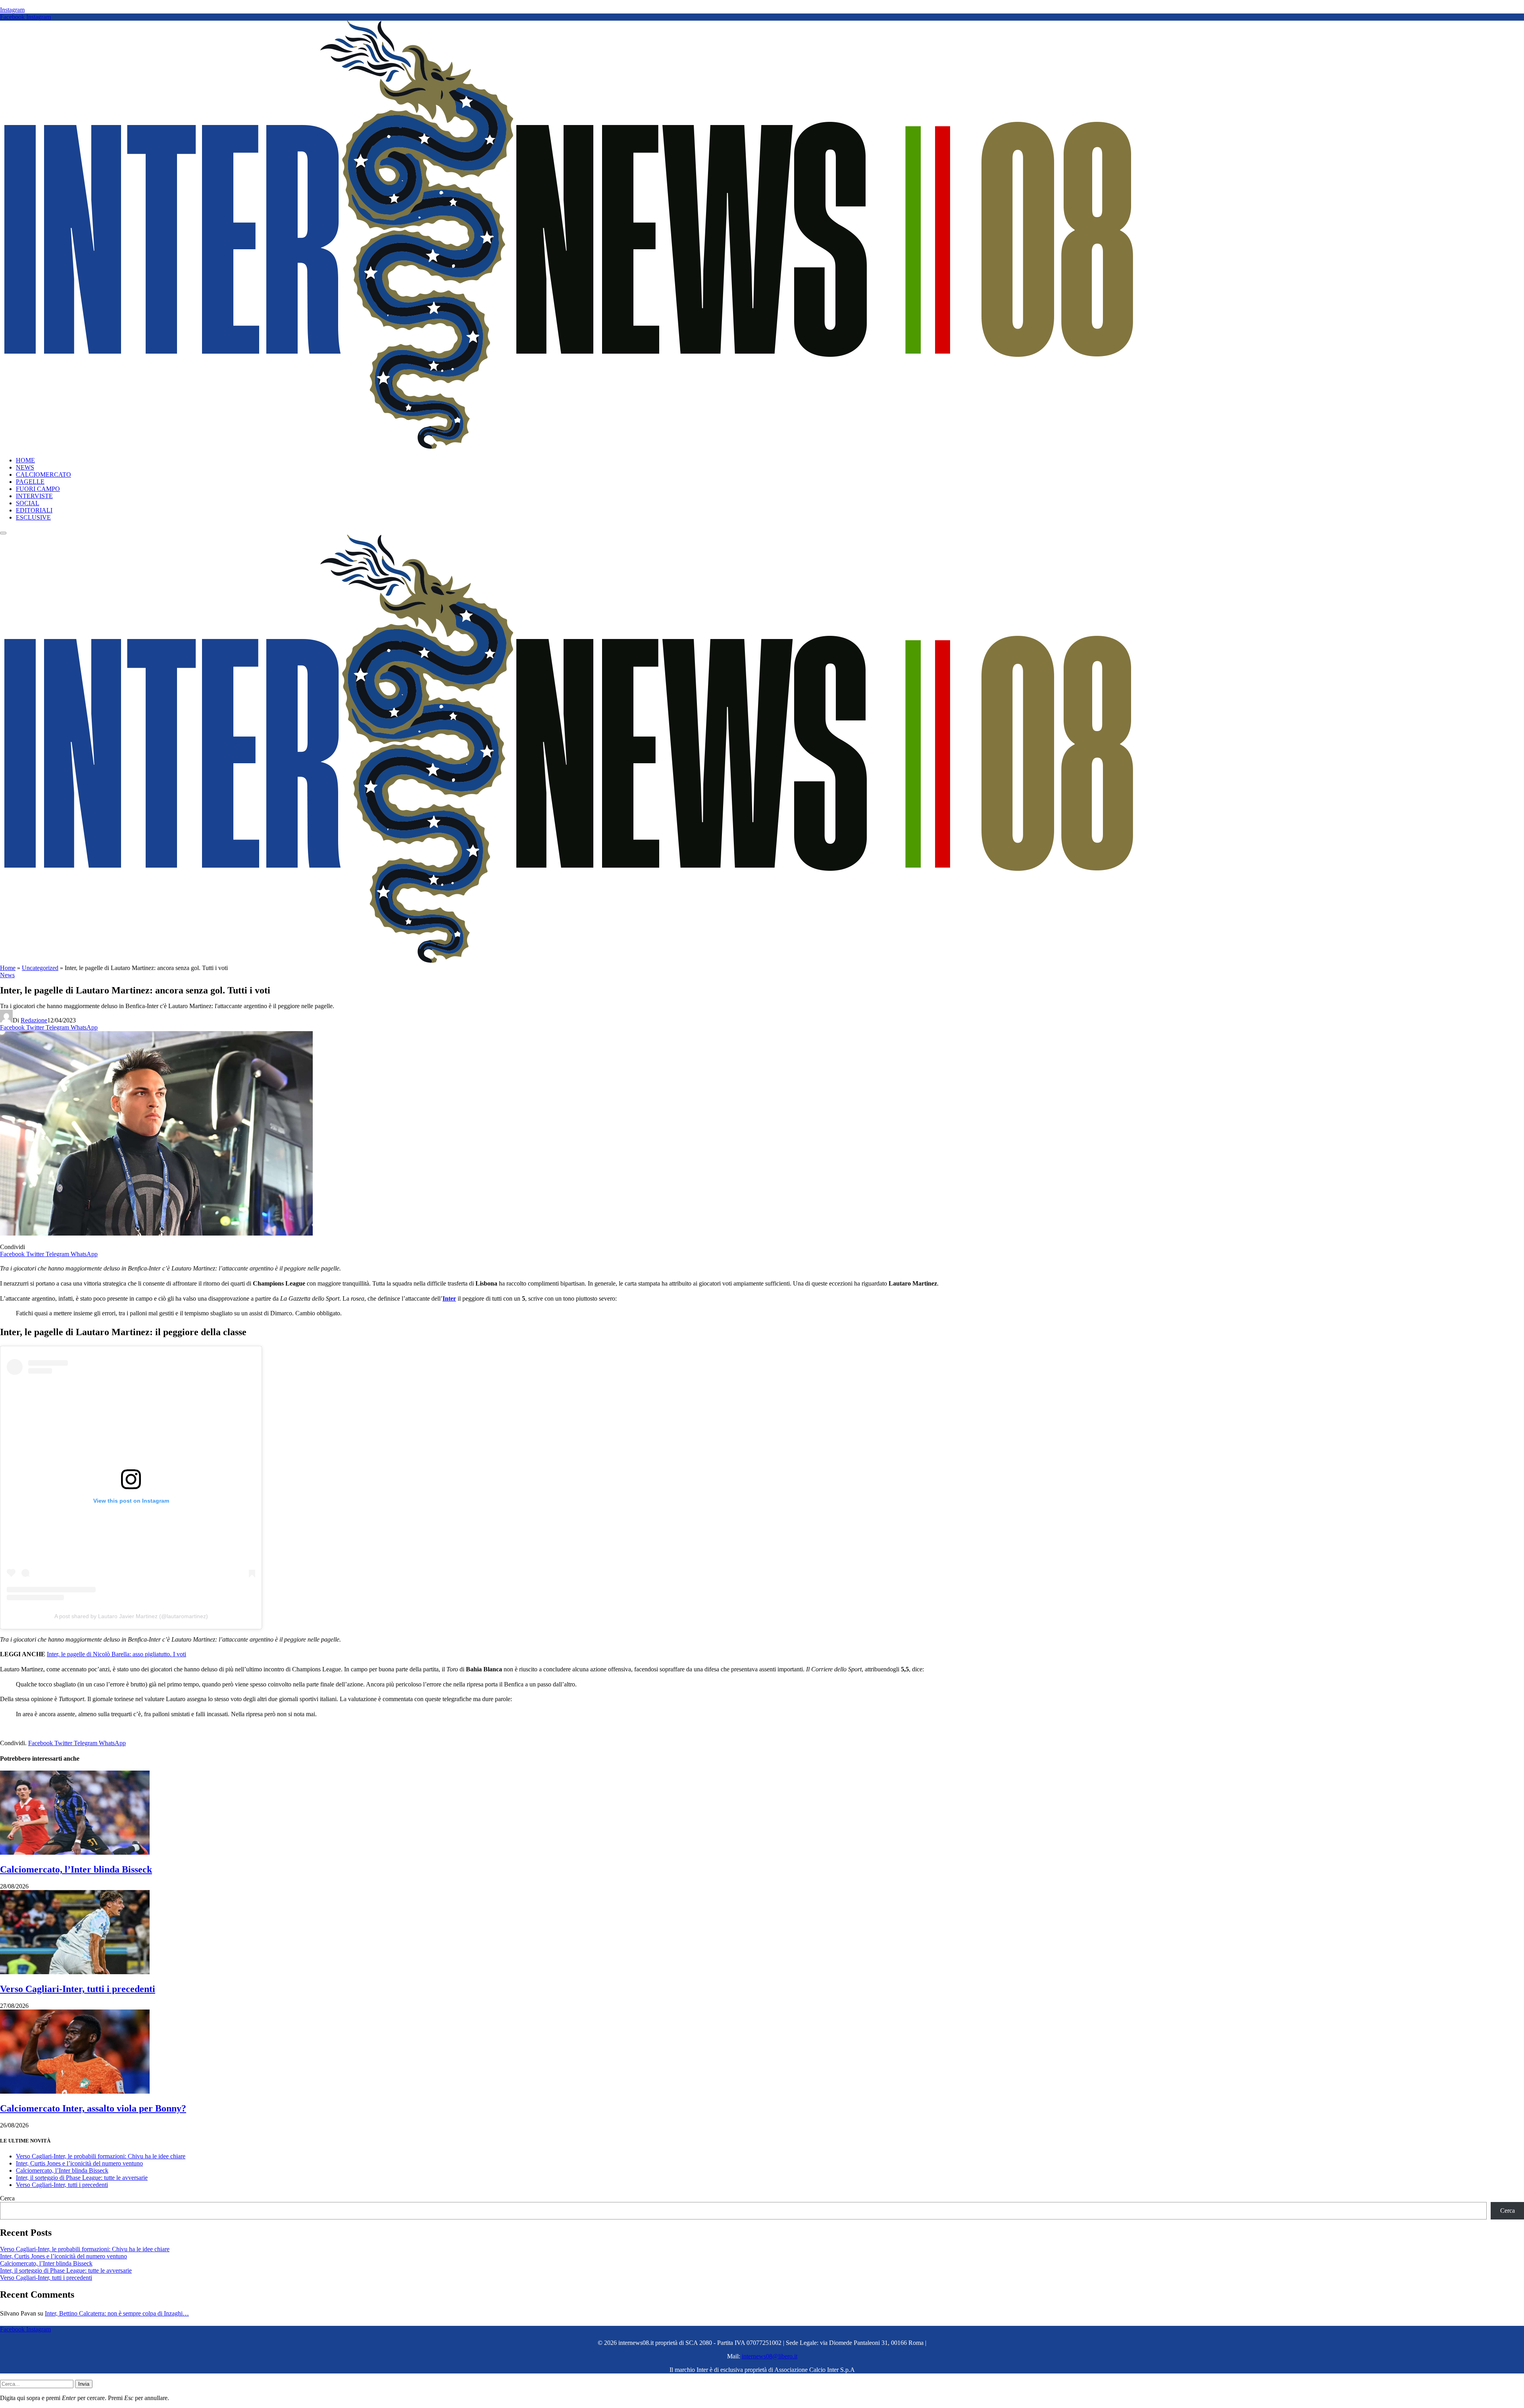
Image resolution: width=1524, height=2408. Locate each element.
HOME (25, 460)
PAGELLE (30, 482)
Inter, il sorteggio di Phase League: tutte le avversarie (82, 2178)
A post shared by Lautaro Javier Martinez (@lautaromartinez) (131, 1616)
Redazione (34, 1020)
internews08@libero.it (770, 2356)
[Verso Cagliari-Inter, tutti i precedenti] (75, 1972)
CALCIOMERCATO (43, 474)
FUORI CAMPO (38, 489)
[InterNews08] (568, 447)
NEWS (25, 467)
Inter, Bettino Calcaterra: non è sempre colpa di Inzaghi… (117, 2313)
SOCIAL (28, 503)
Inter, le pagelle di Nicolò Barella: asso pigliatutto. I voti (116, 1654)
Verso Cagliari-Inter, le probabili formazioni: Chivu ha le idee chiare (101, 2156)
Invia (84, 2384)
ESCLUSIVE (33, 517)
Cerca (7, 2198)
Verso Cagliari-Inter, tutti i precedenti (78, 1989)
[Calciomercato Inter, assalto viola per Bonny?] (75, 2091)
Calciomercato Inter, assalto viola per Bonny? (93, 2108)
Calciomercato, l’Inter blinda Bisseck (76, 1869)
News (7, 975)
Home (8, 968)
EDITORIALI (34, 510)
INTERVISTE (34, 496)
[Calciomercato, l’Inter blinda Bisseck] (75, 1853)
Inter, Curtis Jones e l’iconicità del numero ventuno (79, 2163)
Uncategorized (40, 968)
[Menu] (3, 533)
